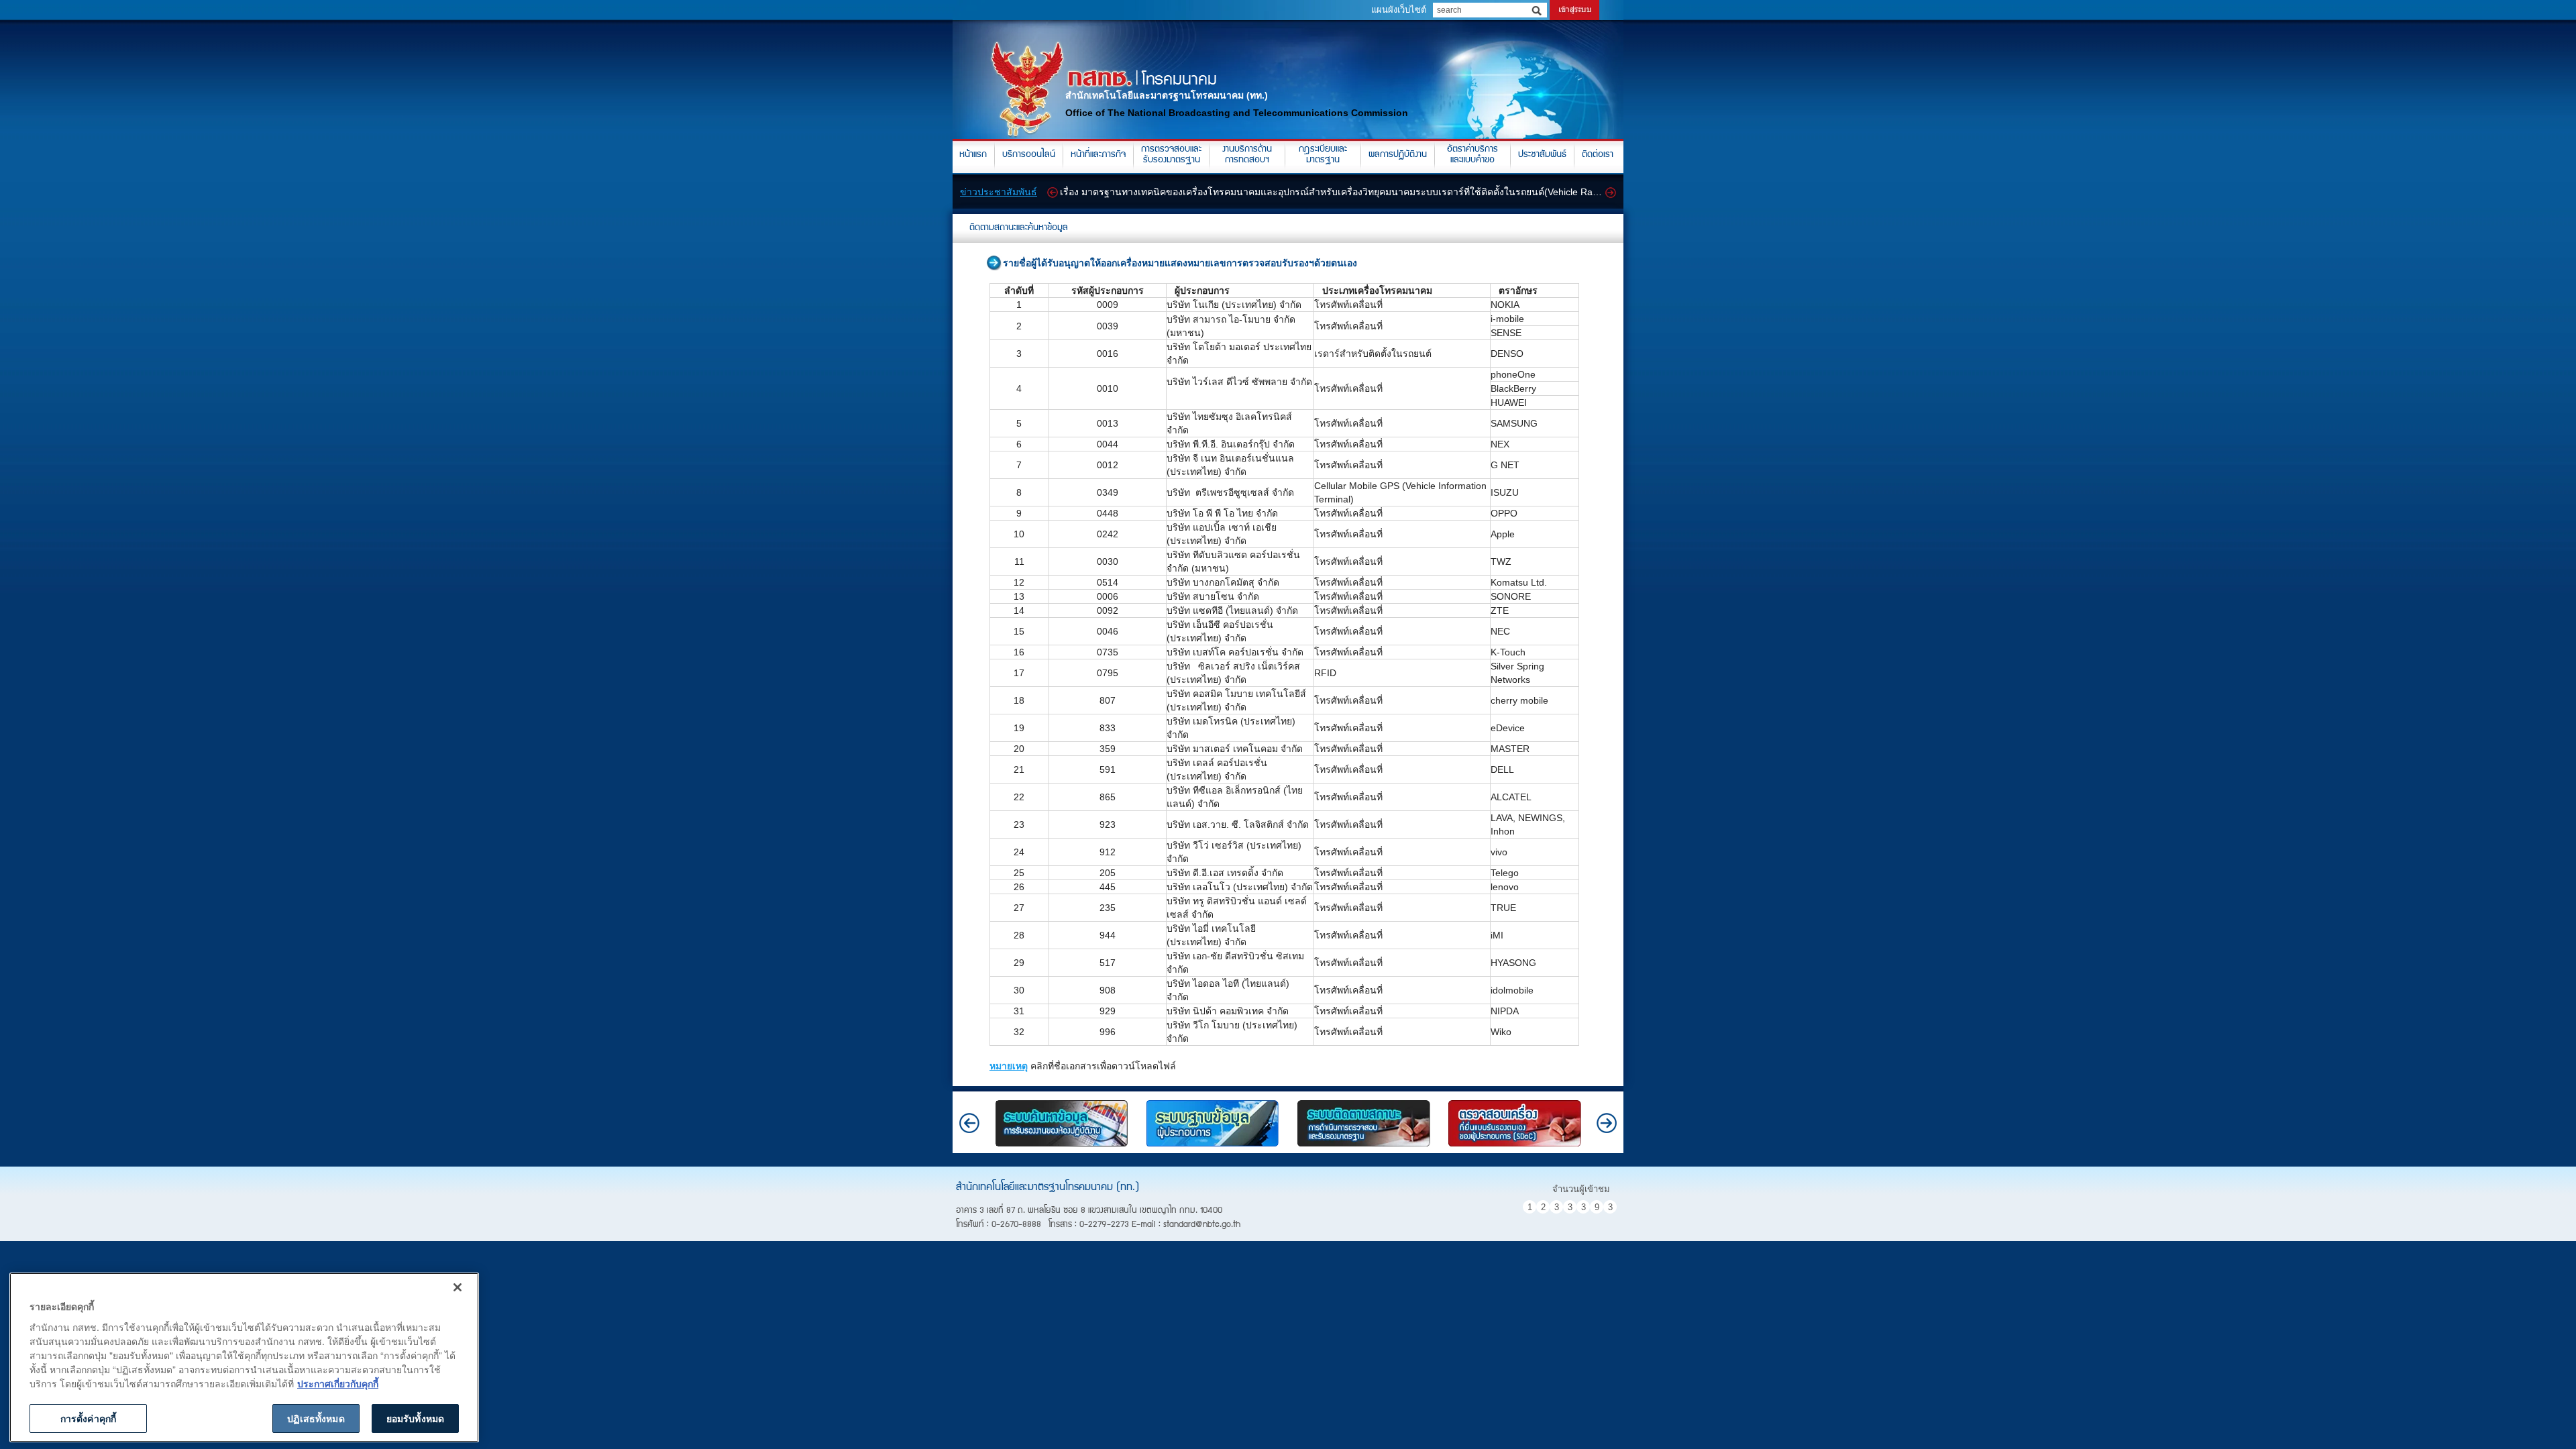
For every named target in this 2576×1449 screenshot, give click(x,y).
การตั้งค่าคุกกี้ (88, 1418)
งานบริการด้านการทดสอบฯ (1247, 155)
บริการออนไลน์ (1029, 155)
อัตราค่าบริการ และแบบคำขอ (1472, 155)
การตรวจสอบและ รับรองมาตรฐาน (1171, 155)
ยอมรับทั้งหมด (415, 1418)
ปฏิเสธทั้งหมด (316, 1418)
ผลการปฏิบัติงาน (1398, 155)
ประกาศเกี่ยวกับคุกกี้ (338, 1383)
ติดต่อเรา (1598, 155)
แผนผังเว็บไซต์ (1399, 10)
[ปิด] (458, 1287)
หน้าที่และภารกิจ (1098, 155)
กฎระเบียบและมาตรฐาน (1323, 155)
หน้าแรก (973, 155)
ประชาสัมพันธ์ (1542, 155)
